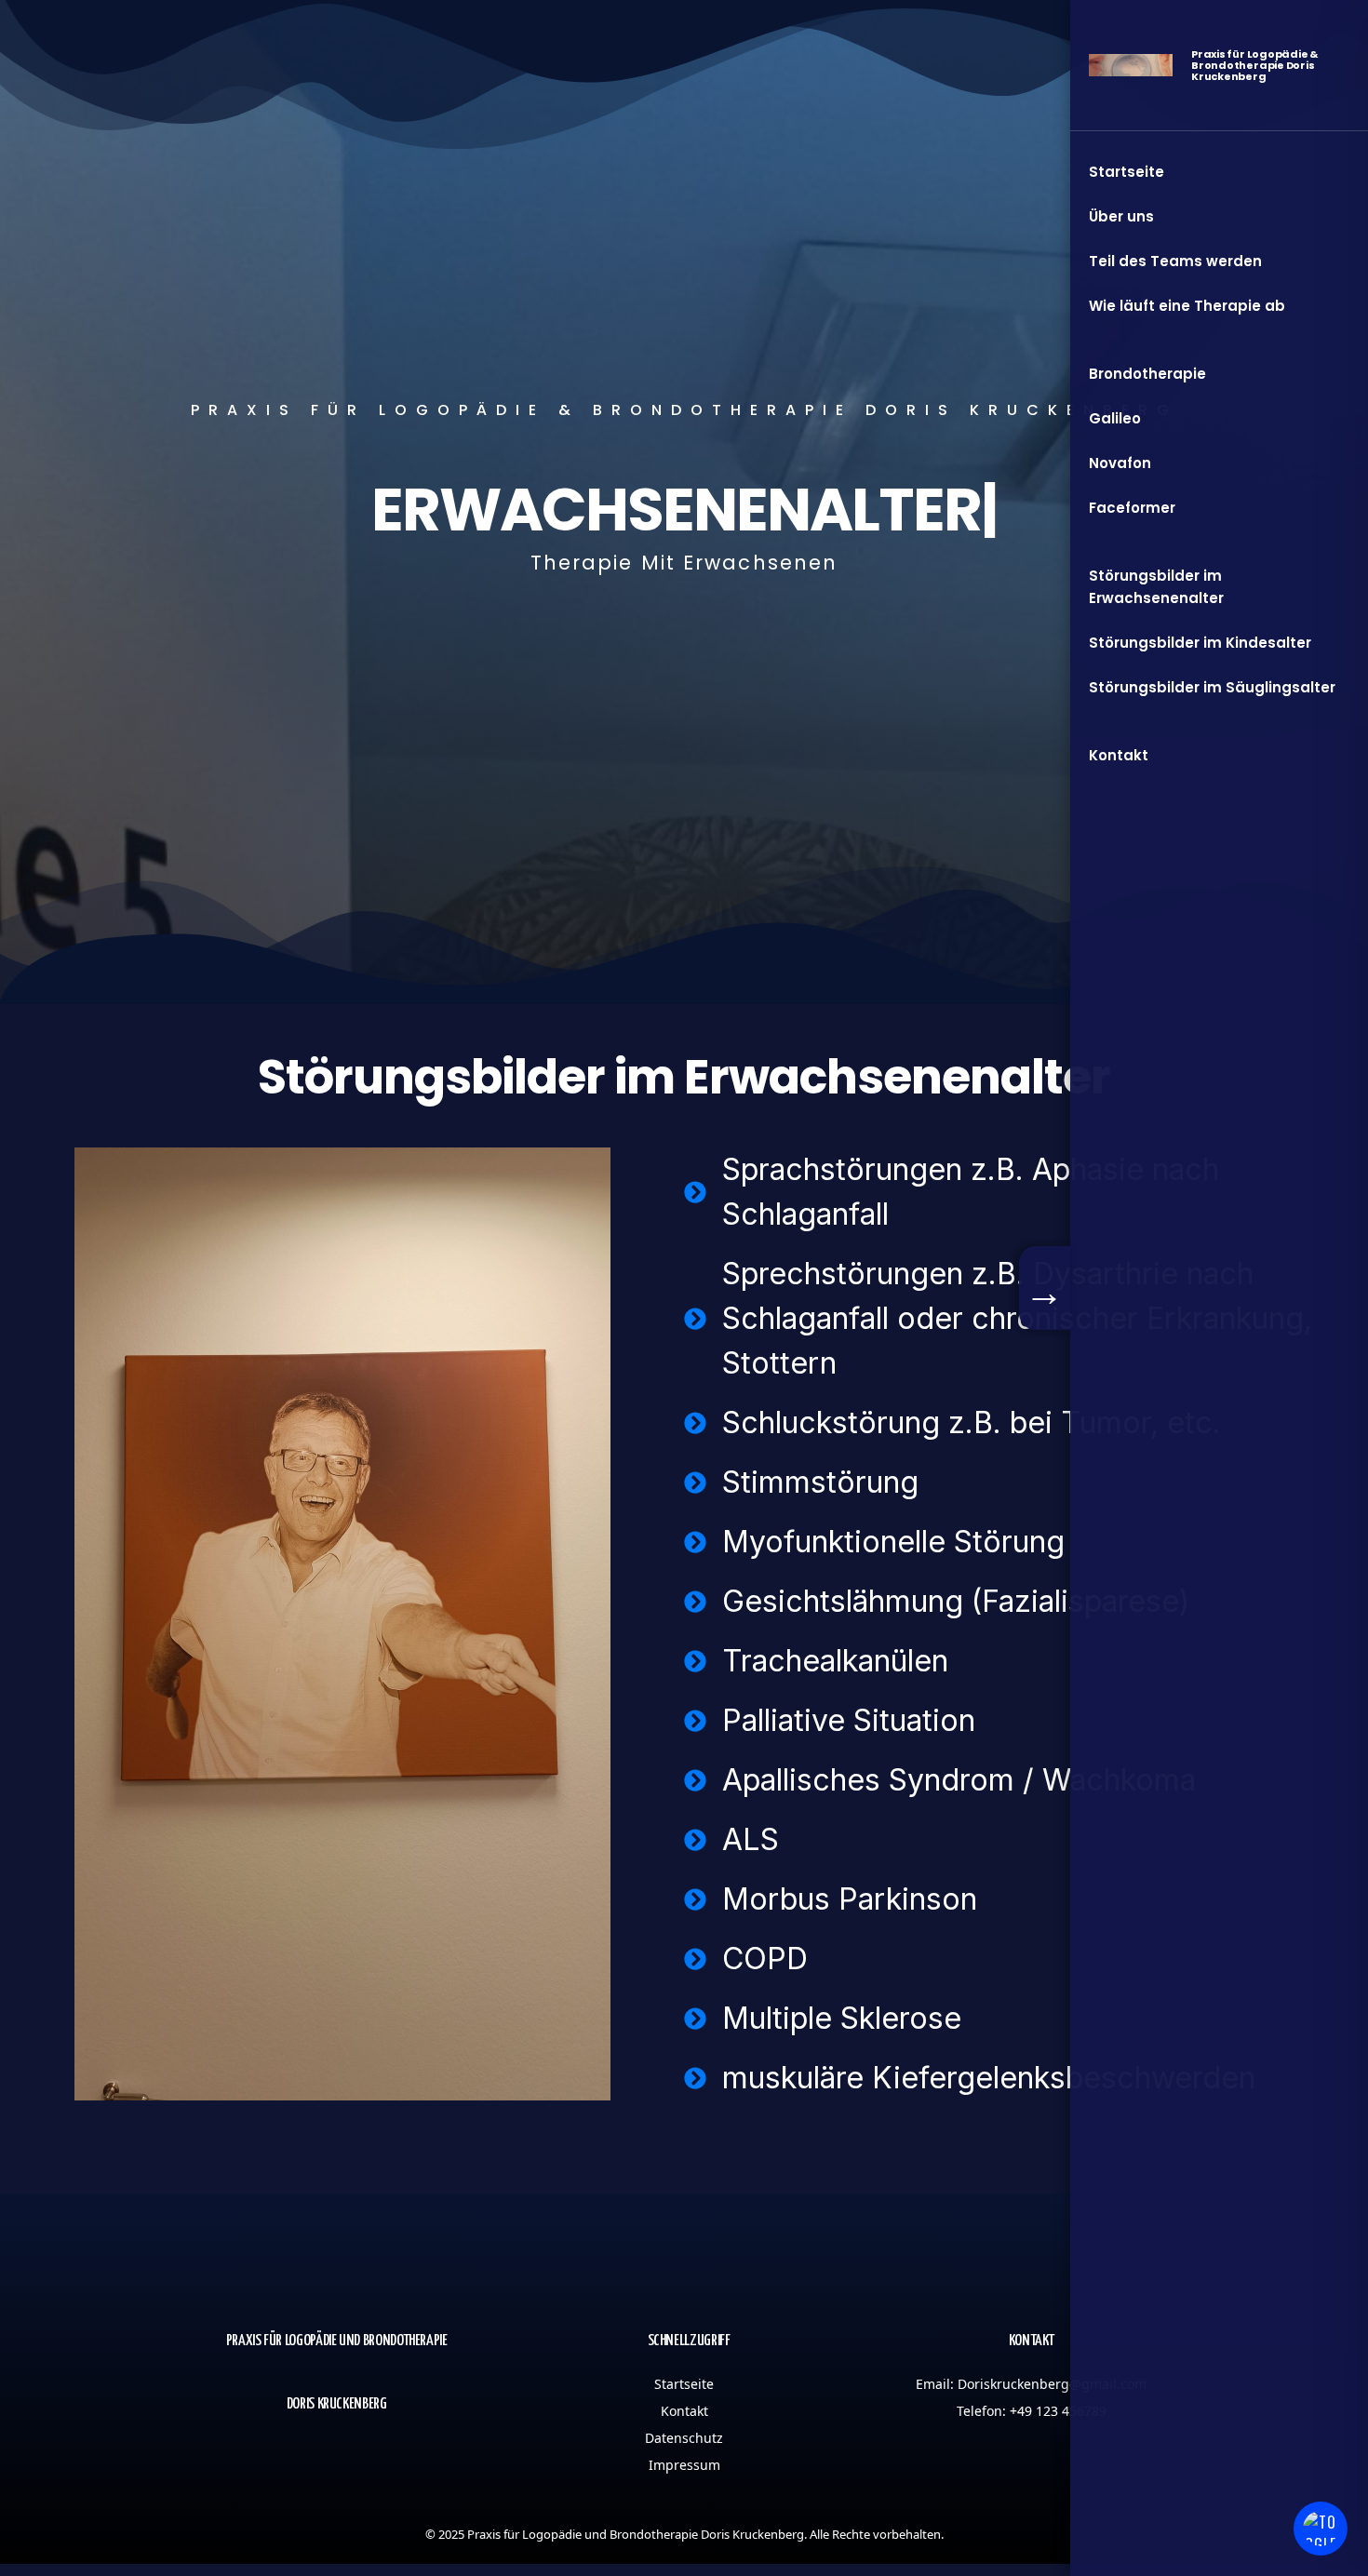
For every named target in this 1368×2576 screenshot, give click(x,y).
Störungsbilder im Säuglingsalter (1212, 687)
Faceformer (1132, 508)
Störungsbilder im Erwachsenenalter (1156, 587)
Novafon (1120, 463)
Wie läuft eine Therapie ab (1187, 306)
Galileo (1115, 418)
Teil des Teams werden (1175, 261)
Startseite (684, 2384)
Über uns (1121, 216)
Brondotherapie (1147, 374)
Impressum (684, 2465)
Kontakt (684, 2411)
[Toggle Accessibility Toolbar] (1321, 2529)
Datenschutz (684, 2438)
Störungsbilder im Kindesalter (1200, 643)
